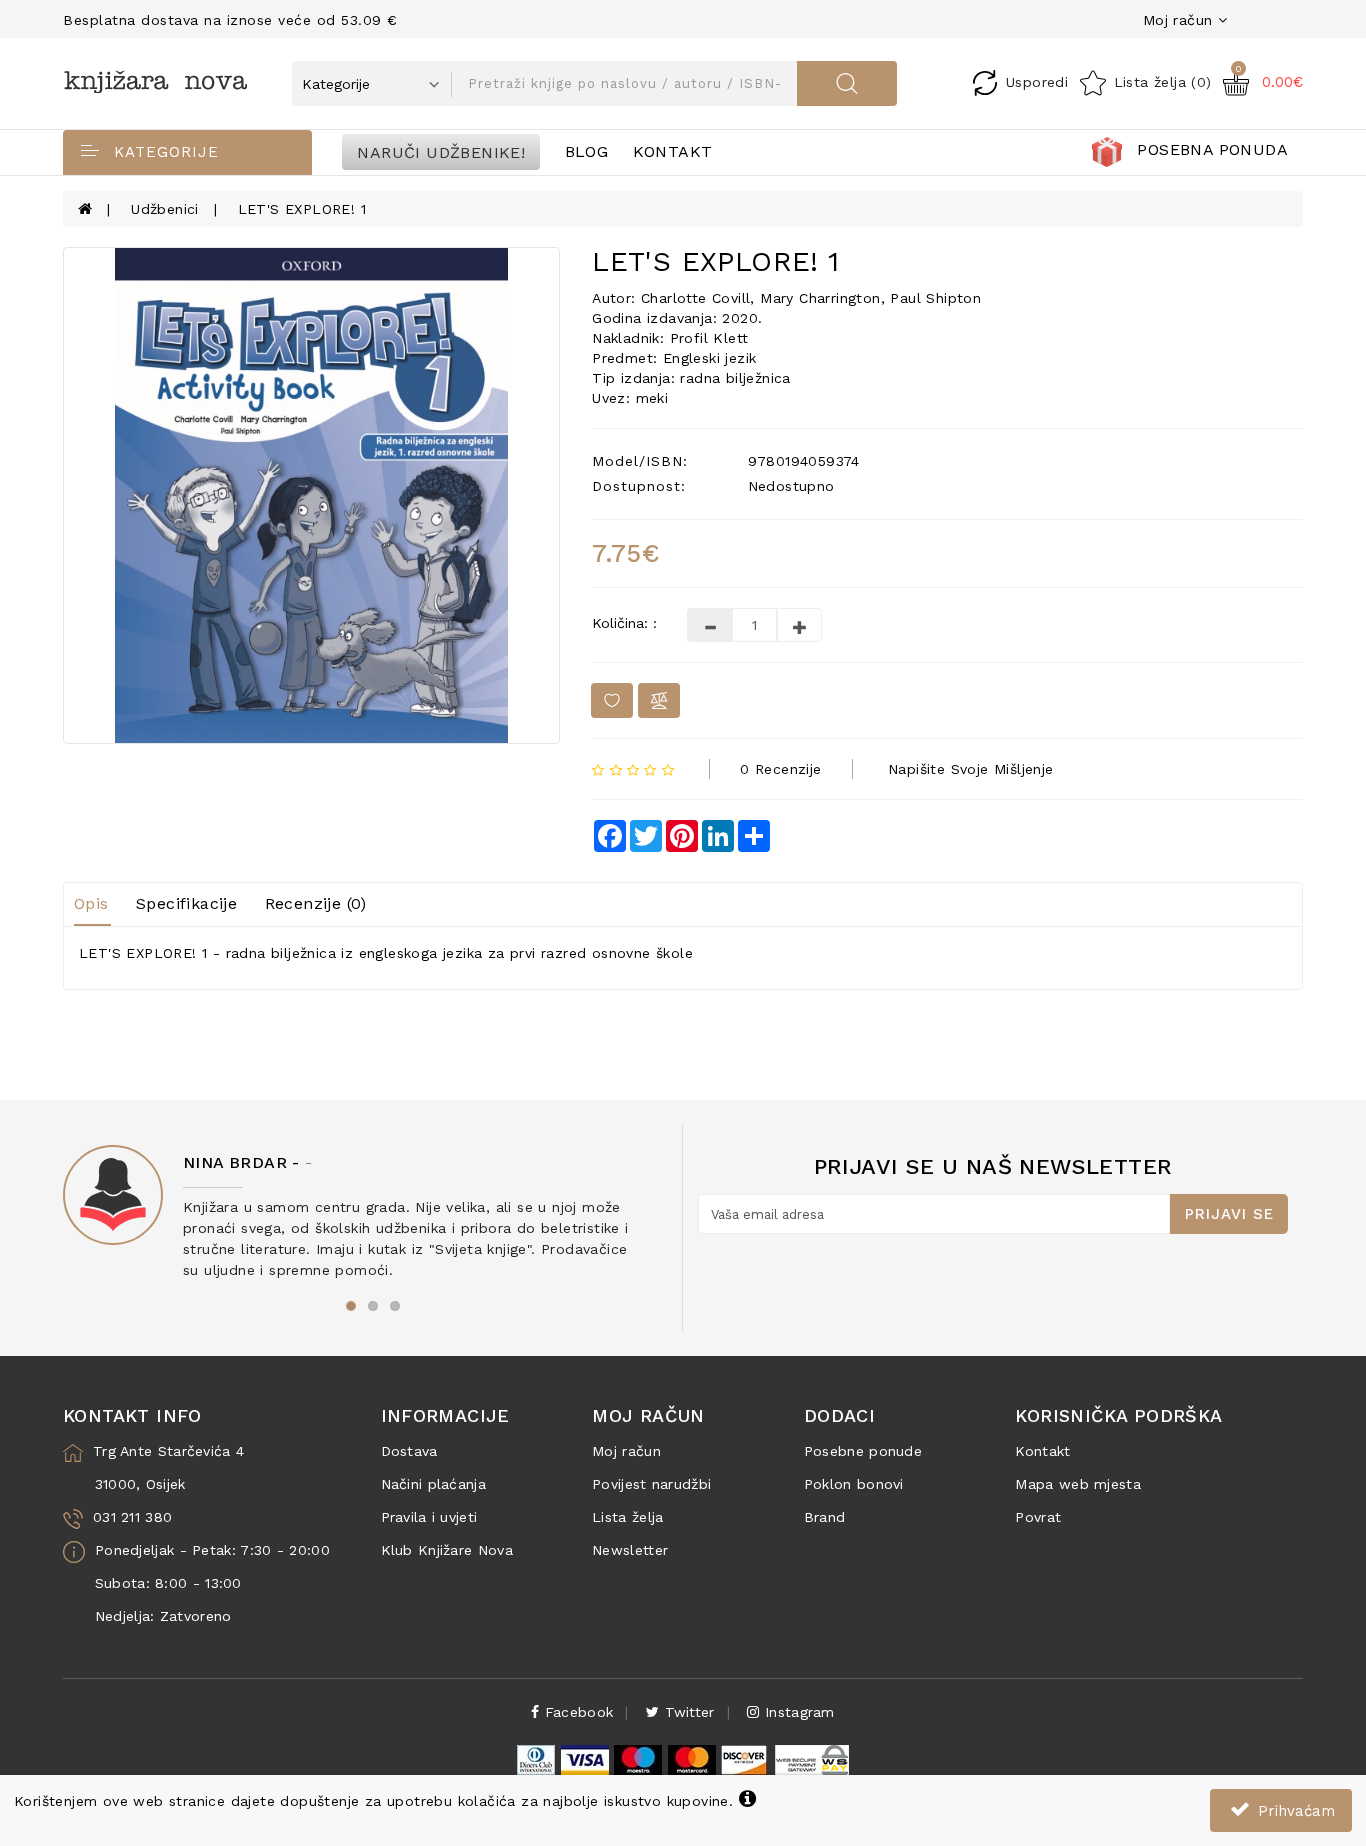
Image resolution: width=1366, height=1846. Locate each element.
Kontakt (673, 151)
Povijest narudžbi (651, 1484)
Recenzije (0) (316, 903)
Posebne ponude (863, 1451)
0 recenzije (780, 769)
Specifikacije (186, 903)
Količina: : (624, 623)
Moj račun (626, 1451)
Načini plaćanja (434, 1484)
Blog (587, 151)
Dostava (409, 1451)
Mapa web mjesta (1078, 1484)
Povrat (1038, 1517)
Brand (825, 1517)
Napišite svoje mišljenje (971, 769)
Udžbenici (165, 209)
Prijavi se (1229, 1214)
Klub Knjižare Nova (447, 1550)
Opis (91, 903)
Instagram (797, 1712)
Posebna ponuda (1212, 149)
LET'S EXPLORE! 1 (302, 209)
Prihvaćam (1294, 1811)
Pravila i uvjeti (429, 1517)
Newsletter (630, 1550)
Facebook (577, 1712)
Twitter (686, 1712)
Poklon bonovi (854, 1484)
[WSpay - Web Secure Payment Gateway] (811, 1759)
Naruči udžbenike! (441, 151)
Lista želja (627, 1517)
